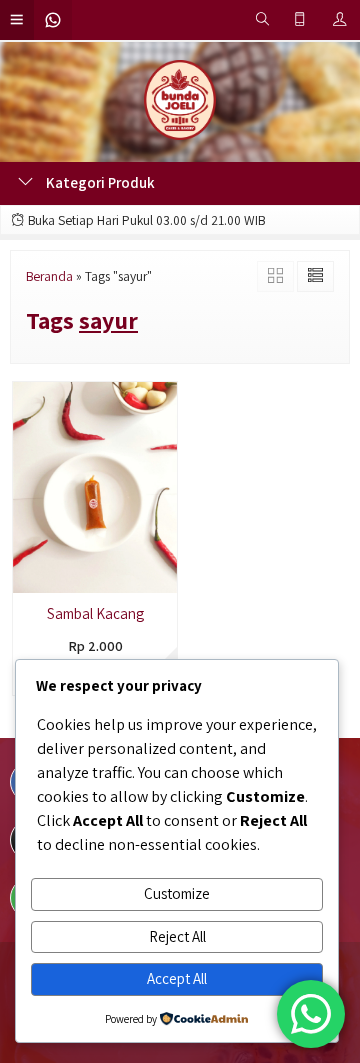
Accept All (177, 978)
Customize (177, 893)
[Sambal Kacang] (95, 485)
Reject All (177, 936)
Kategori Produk (99, 182)
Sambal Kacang (95, 613)
